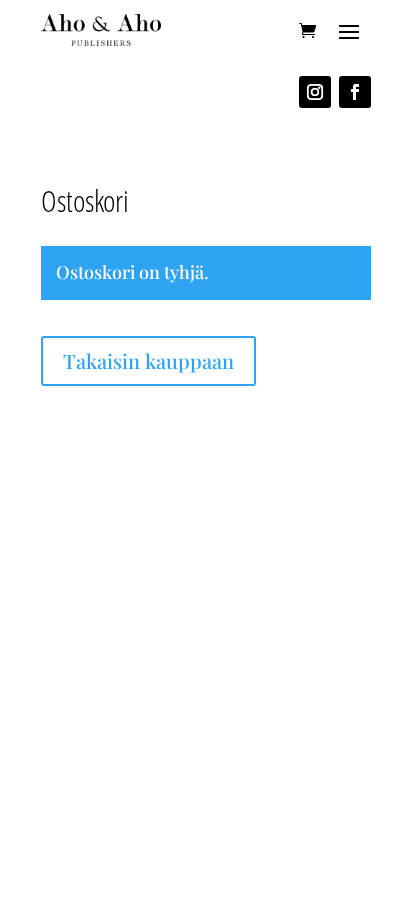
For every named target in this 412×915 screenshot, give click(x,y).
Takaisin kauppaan (148, 360)
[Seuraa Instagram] (315, 92)
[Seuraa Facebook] (355, 92)
